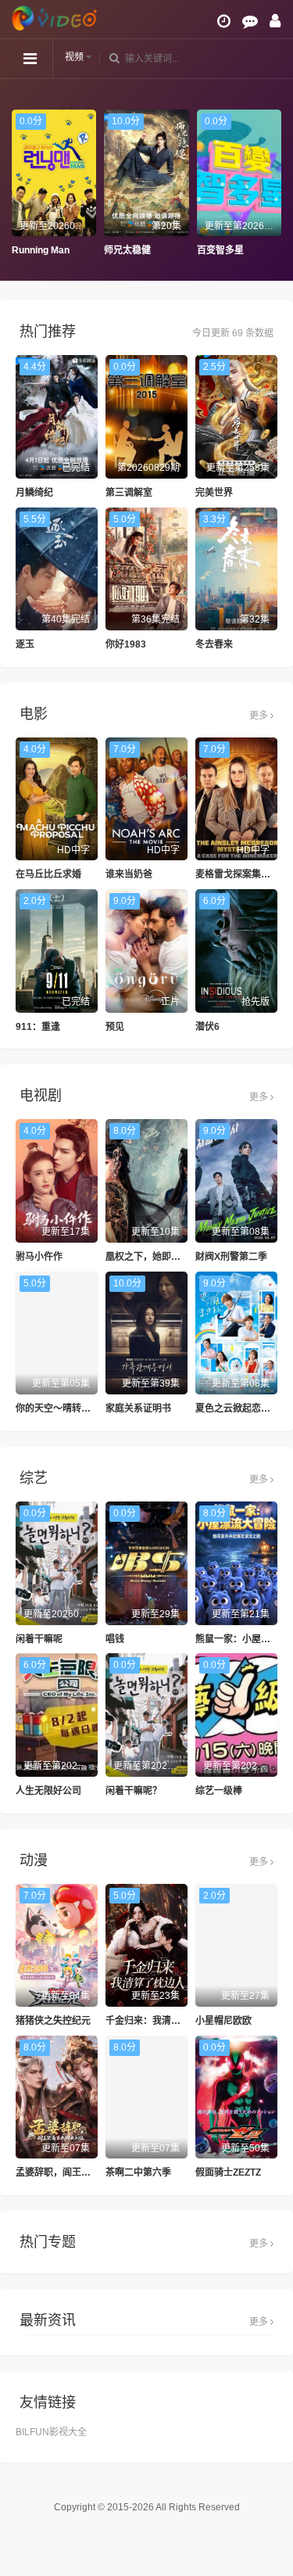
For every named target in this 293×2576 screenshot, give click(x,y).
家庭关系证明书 (138, 1408)
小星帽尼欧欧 (223, 2021)
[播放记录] (224, 21)
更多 (260, 716)
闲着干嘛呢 (39, 1639)
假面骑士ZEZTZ (228, 2172)
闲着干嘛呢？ (134, 1791)
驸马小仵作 (39, 1257)
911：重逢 (38, 1027)
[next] (273, 184)
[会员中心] (275, 21)
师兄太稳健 (57, 250)
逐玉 (25, 644)
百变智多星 (149, 250)
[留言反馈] (250, 21)
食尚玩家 (238, 250)
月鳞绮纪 (34, 493)
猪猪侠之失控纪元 (53, 2021)
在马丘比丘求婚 (48, 874)
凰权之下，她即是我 (148, 1257)
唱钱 (115, 1639)
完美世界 (214, 493)
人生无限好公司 (48, 1791)
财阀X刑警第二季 (231, 1257)
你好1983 (126, 644)
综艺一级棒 (219, 1791)
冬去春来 (214, 644)
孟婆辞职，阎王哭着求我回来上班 (86, 2172)
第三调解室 (129, 493)
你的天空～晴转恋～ (58, 1408)
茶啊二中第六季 (138, 2172)
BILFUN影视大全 (51, 2432)
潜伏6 (207, 1027)
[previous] (20, 184)
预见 (115, 1027)
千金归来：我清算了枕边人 (162, 2021)
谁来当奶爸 (129, 874)
